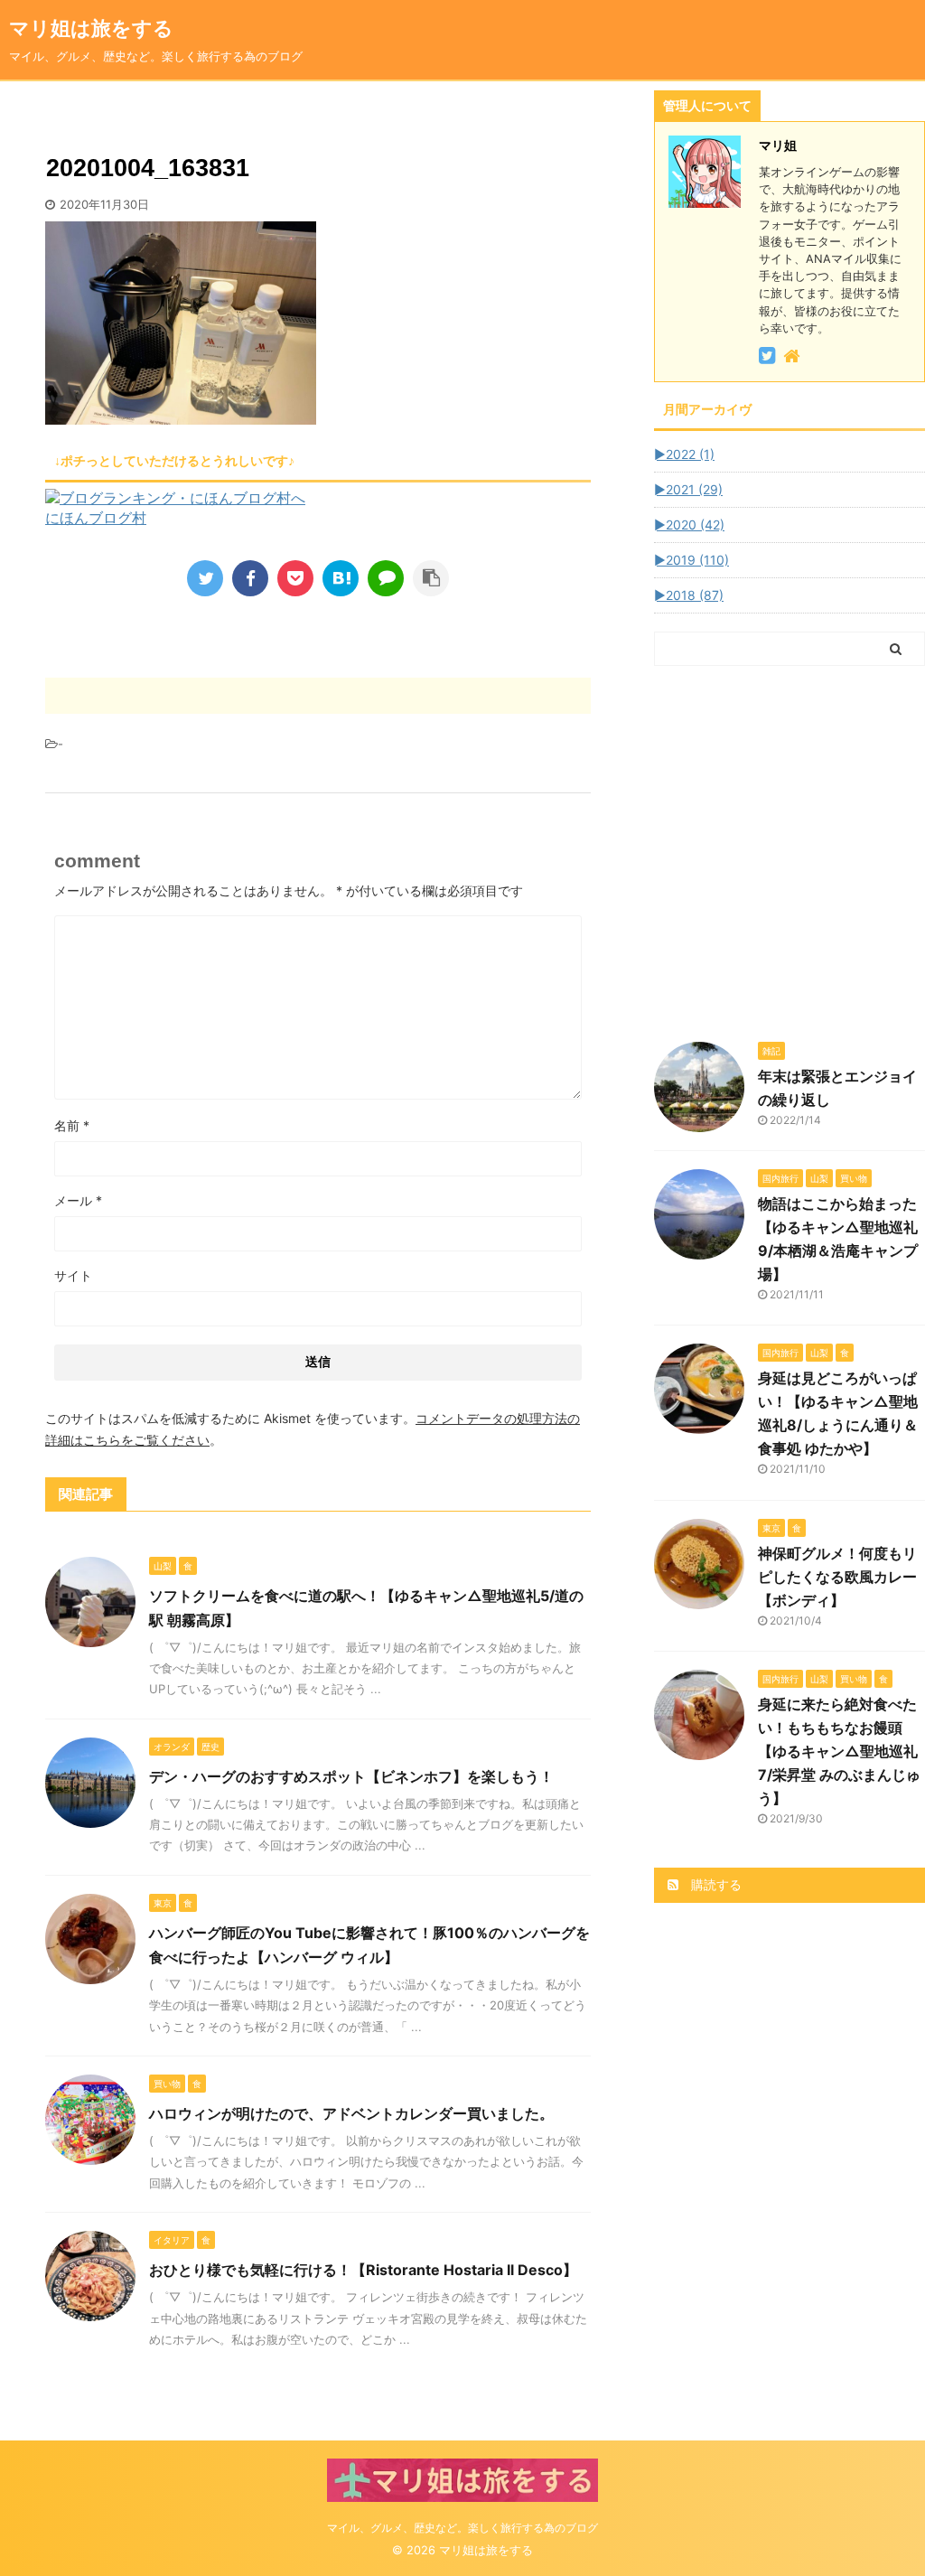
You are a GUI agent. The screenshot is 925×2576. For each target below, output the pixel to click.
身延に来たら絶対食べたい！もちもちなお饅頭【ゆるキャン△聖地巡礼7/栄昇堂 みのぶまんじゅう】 (839, 1751)
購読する (715, 1884)
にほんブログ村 (96, 518)
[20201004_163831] (341, 578)
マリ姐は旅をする (121, 28)
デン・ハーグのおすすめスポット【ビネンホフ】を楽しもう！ (351, 1776)
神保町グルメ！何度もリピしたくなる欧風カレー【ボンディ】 (837, 1577)
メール (78, 1200)
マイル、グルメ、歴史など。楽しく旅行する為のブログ (462, 2528)
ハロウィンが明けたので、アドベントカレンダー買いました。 (351, 2113)
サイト (73, 1275)
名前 (72, 1125)
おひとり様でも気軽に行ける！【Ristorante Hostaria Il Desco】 (363, 2270)
